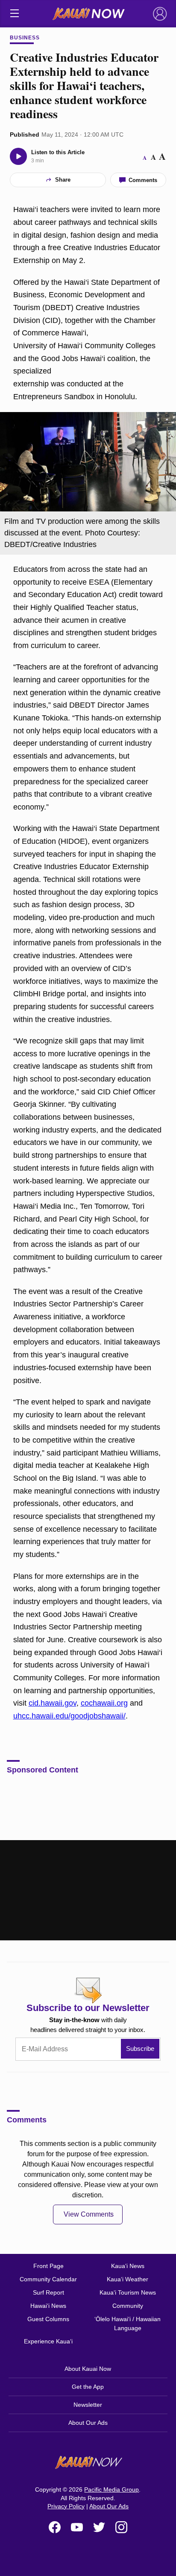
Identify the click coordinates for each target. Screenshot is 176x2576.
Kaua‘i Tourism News (128, 2292)
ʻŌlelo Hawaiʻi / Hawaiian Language (128, 2323)
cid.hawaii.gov (53, 1703)
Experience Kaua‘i (48, 2341)
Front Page (48, 2266)
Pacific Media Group (111, 2489)
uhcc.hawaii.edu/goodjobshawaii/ (69, 1716)
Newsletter (88, 2405)
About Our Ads (88, 2423)
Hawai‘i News (48, 2306)
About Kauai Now (88, 2369)
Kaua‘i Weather (128, 2279)
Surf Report (48, 2292)
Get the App (88, 2387)
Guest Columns (48, 2319)
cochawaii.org (104, 1703)
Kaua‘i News (128, 2266)
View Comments (89, 2214)
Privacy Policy (66, 2506)
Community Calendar (48, 2279)
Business (25, 38)
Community (128, 2306)
